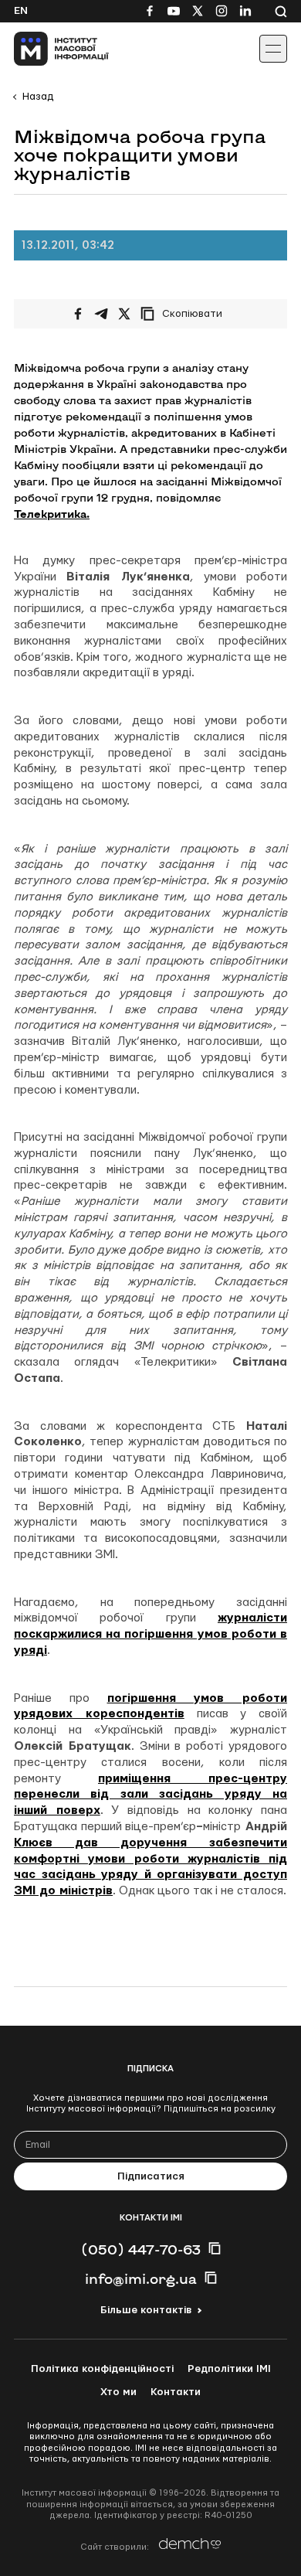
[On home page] (47, 49)
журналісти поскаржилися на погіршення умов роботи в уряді (150, 1634)
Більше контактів (146, 2310)
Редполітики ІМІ (229, 2369)
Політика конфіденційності (102, 2369)
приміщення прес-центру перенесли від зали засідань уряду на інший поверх (150, 1795)
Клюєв (33, 1843)
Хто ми (118, 2392)
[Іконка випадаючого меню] (273, 49)
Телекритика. (52, 514)
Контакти (176, 2392)
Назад (38, 97)
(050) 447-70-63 (141, 2249)
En (21, 11)
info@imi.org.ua (141, 2278)
